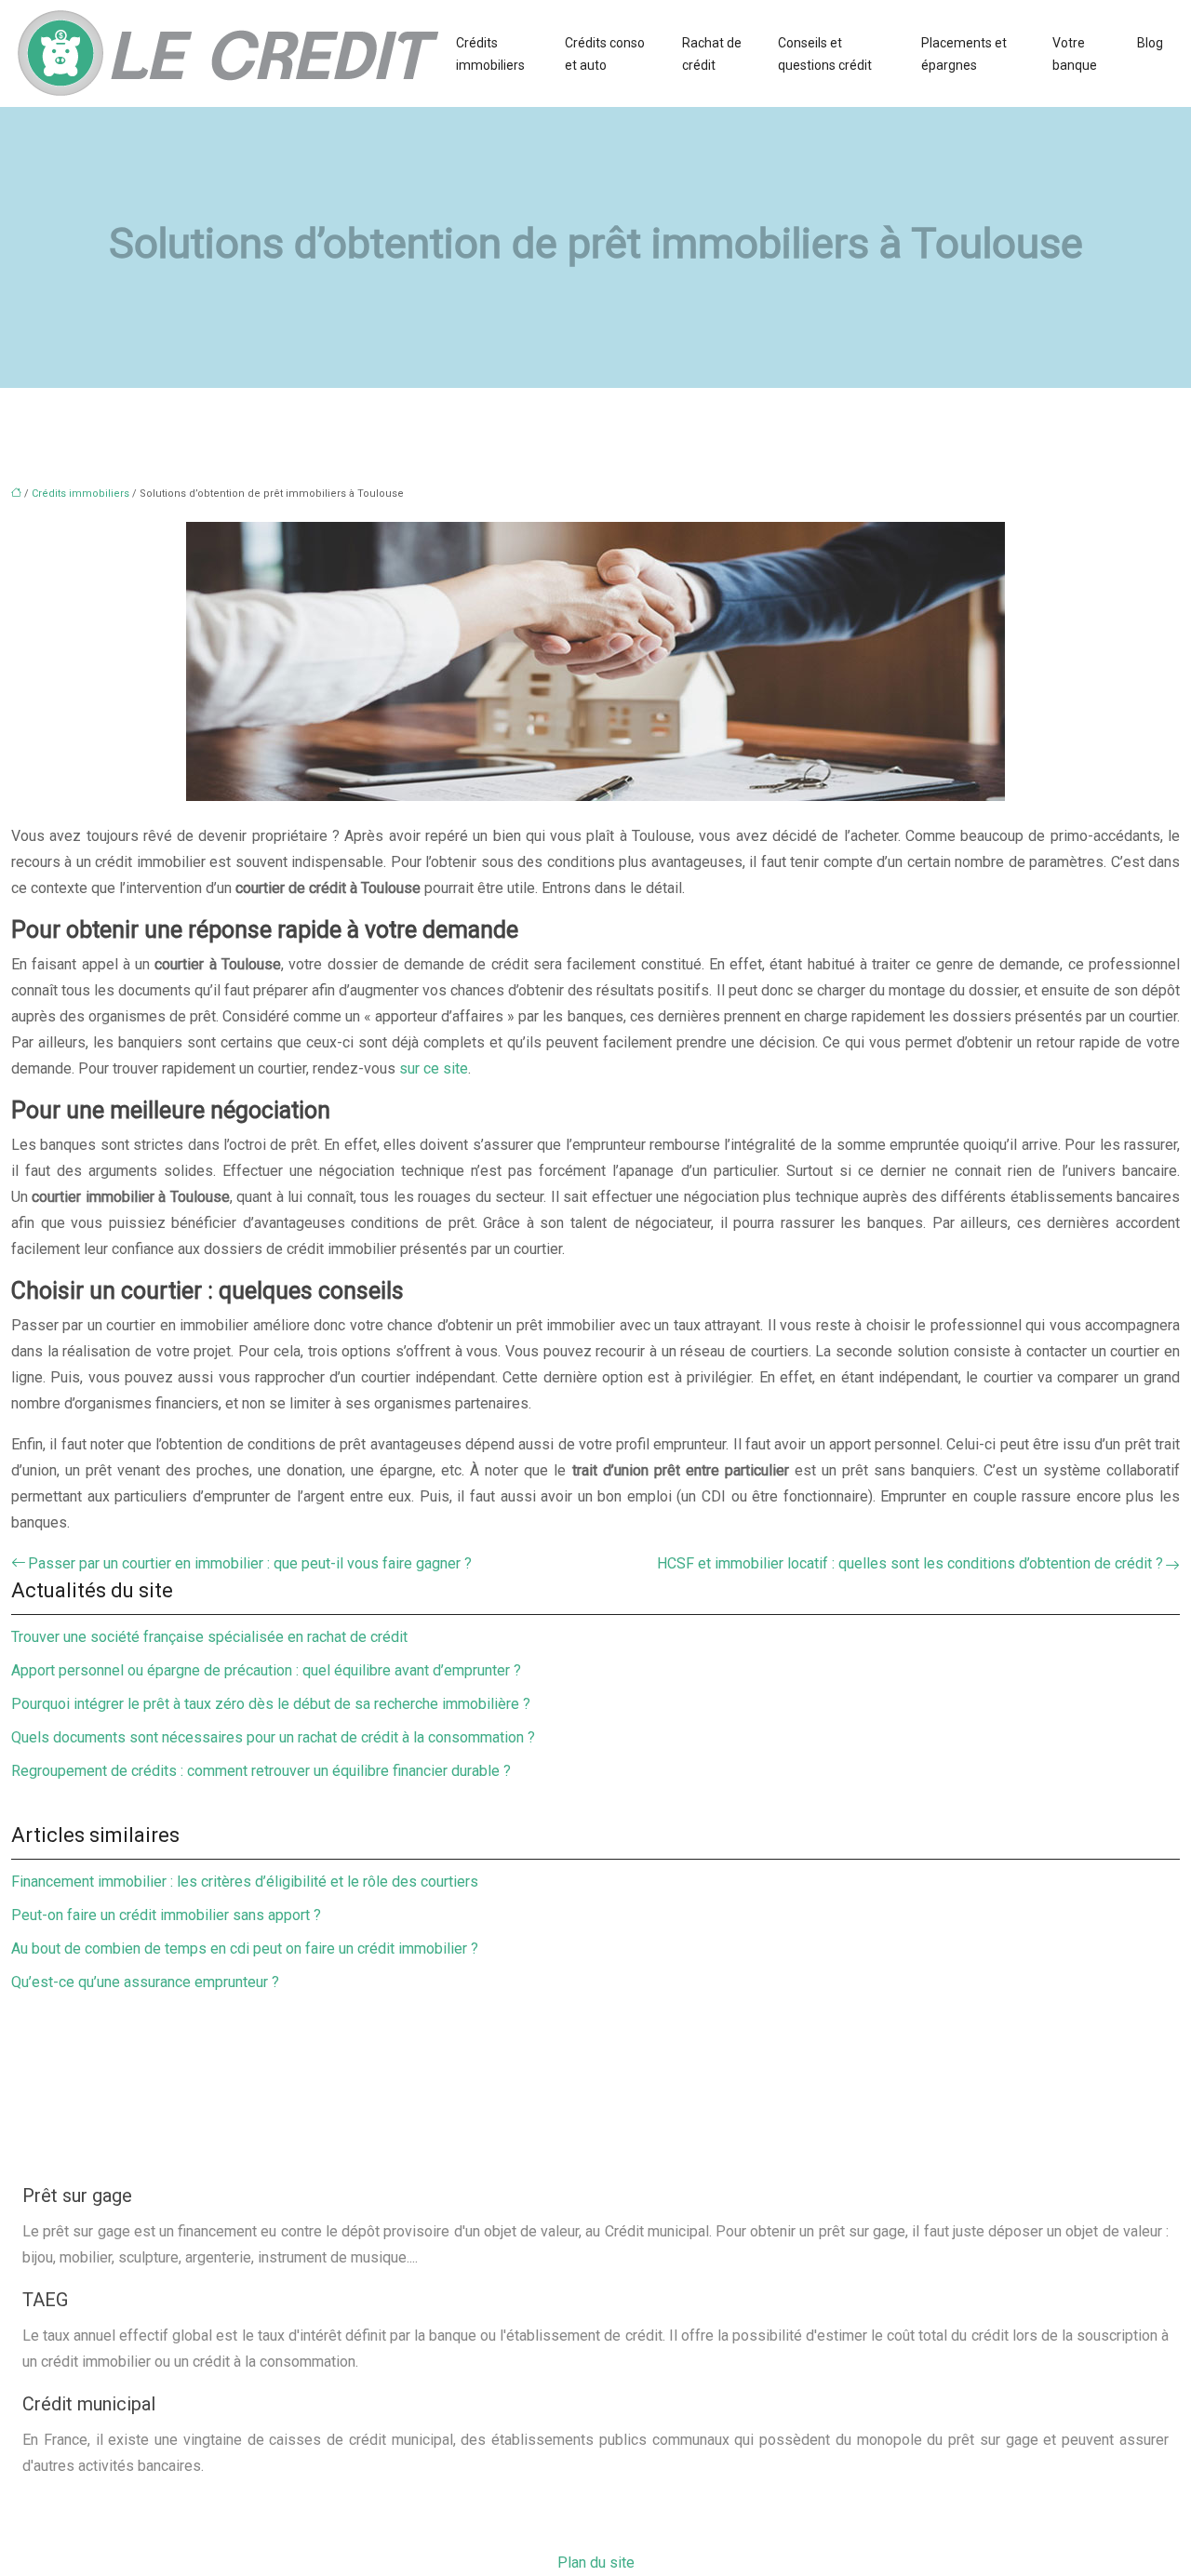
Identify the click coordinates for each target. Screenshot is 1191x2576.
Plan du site (596, 2563)
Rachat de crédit (712, 54)
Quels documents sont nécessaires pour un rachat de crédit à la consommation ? (273, 1737)
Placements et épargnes (964, 54)
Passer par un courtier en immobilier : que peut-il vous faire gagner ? (250, 1563)
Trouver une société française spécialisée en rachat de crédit (209, 1637)
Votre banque (1075, 54)
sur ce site (434, 1068)
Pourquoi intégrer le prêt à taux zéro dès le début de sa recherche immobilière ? (271, 1704)
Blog (1150, 43)
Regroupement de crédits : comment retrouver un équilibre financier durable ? (261, 1771)
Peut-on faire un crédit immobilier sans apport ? (166, 1915)
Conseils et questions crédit (825, 54)
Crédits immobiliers (490, 54)
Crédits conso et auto (605, 54)
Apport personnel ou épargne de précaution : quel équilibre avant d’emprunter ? (266, 1670)
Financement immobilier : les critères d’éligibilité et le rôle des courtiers (245, 1882)
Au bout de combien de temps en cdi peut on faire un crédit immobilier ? (245, 1949)
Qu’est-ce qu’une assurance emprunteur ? (145, 1982)
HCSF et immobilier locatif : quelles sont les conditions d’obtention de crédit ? (910, 1563)
